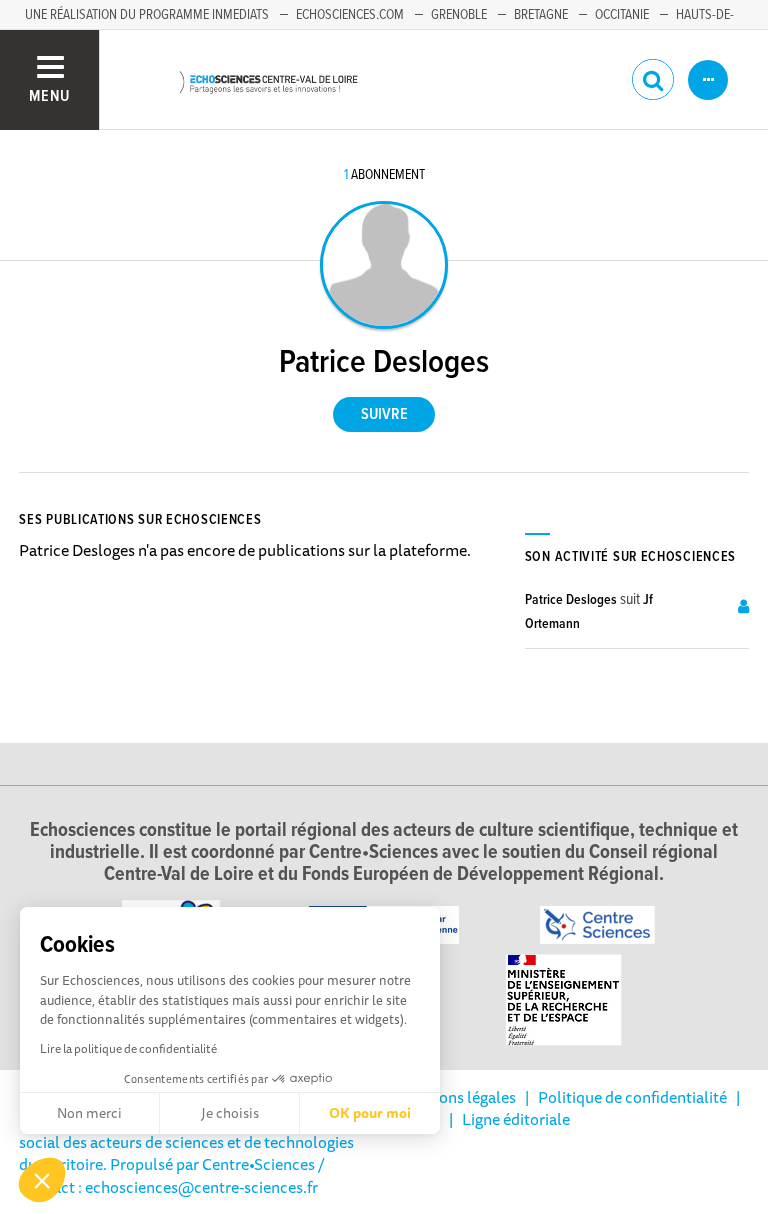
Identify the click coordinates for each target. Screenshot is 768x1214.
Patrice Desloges (571, 600)
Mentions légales (457, 1097)
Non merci (89, 1113)
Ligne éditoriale (516, 1119)
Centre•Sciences (258, 1164)
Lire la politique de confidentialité (128, 1048)
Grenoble (459, 15)
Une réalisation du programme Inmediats (147, 15)
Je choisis (230, 1113)
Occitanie (622, 15)
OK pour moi (370, 1113)
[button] (42, 1180)
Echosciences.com (350, 15)
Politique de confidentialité (632, 1097)
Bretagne (541, 15)
